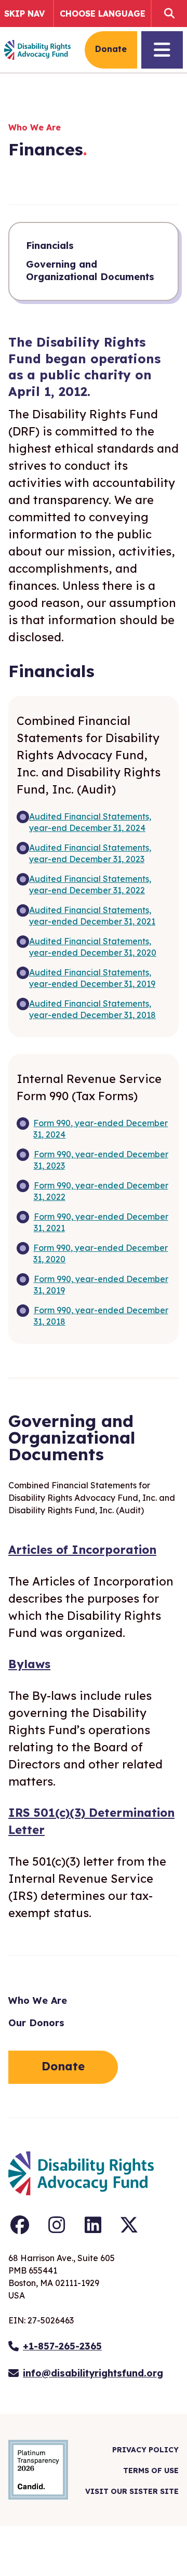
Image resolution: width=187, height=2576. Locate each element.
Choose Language (103, 14)
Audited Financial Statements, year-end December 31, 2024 (90, 822)
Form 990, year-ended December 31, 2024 (101, 1129)
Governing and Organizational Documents (90, 270)
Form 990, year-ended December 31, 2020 (101, 1253)
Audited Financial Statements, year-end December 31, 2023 (90, 853)
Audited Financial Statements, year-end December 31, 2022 (90, 884)
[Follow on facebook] (20, 2225)
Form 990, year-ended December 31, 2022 (101, 1191)
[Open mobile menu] (162, 50)
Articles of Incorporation (82, 1550)
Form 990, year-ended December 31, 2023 (101, 1160)
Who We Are (38, 2000)
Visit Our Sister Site (132, 2491)
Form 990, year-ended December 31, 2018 (101, 1316)
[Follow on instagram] (57, 2225)
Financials (50, 246)
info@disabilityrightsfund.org (93, 2373)
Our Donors (36, 2023)
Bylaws (29, 1664)
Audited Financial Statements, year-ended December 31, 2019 (92, 978)
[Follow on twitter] (129, 2225)
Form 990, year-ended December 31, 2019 (101, 1285)
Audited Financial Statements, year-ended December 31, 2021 (92, 916)
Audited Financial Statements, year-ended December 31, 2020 (93, 947)
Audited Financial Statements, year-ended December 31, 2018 (92, 1009)
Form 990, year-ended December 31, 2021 (101, 1222)
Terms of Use (151, 2471)
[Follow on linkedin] (93, 2225)
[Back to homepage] (37, 50)
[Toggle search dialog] (167, 14)
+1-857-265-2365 (62, 2346)
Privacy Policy (145, 2450)
